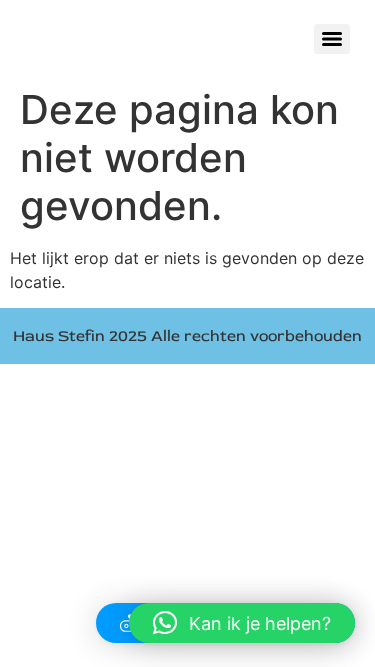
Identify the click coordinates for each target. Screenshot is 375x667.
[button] (242, 623)
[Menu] (332, 39)
